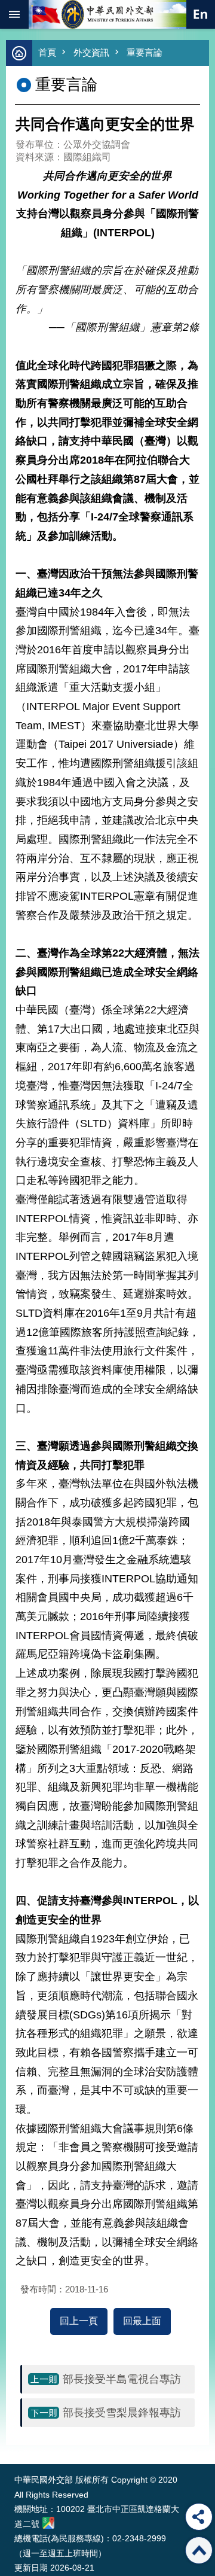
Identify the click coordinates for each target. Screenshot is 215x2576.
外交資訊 (91, 52)
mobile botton (14, 14)
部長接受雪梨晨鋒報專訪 (122, 2413)
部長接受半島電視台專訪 (122, 2379)
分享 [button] (199, 2517)
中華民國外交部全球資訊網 (107, 14)
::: (17, 2442)
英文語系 (201, 14)
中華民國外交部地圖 (48, 2523)
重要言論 (145, 52)
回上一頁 (79, 2321)
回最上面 (142, 2321)
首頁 (47, 52)
